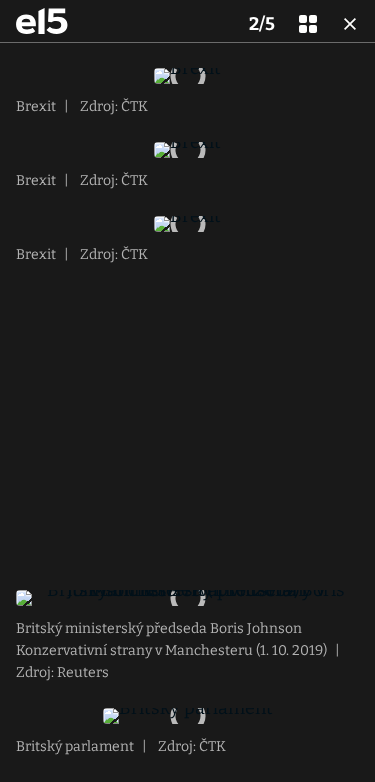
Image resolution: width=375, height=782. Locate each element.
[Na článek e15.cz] (42, 21)
